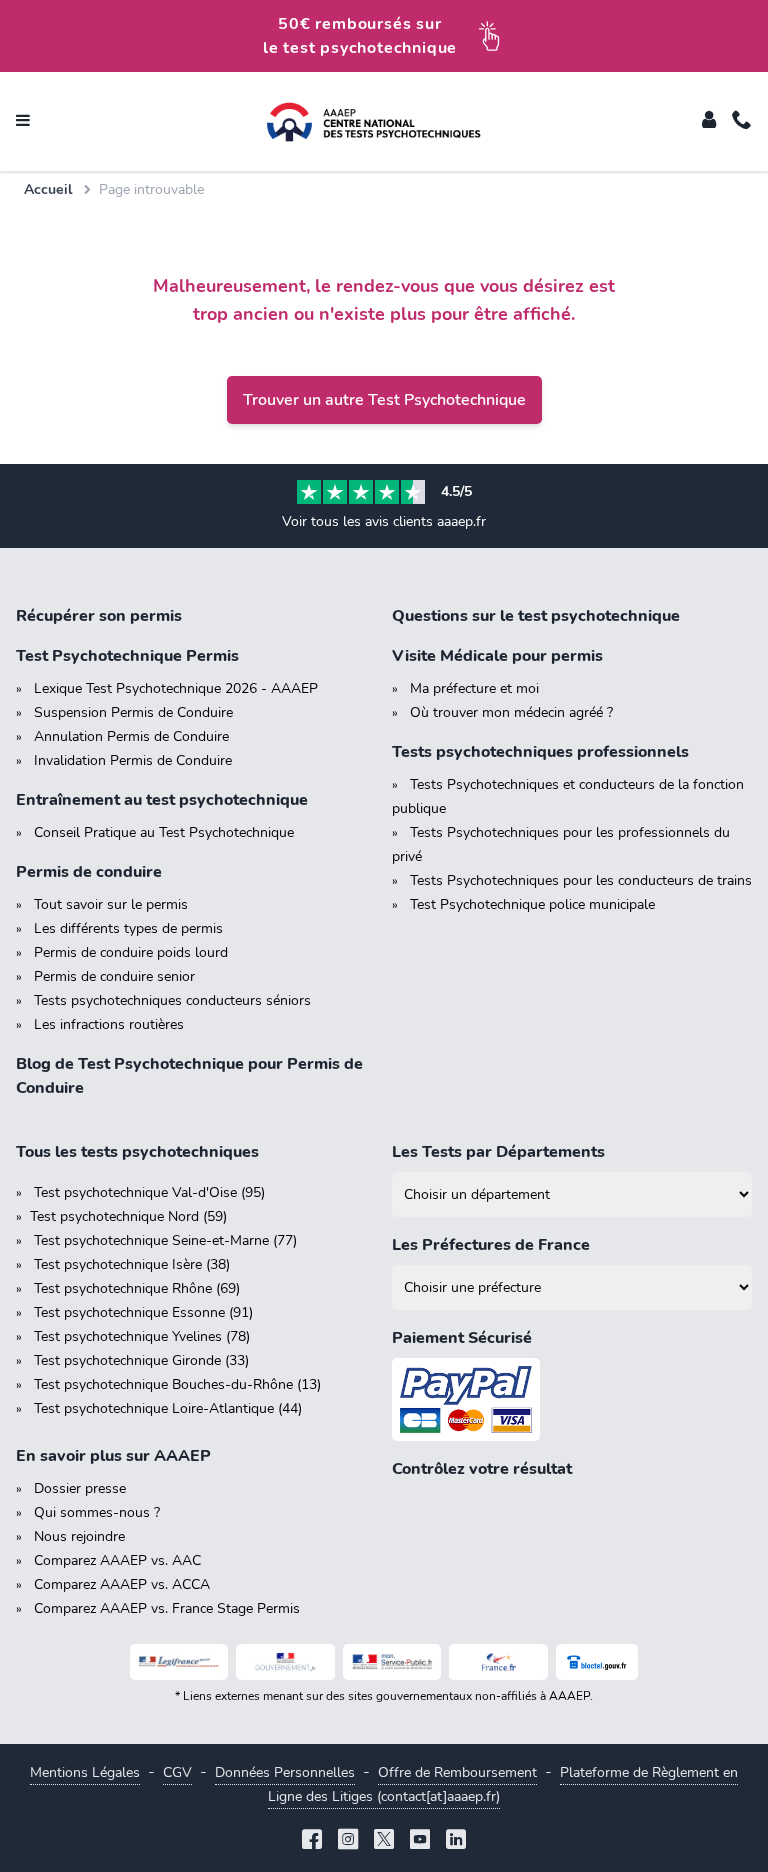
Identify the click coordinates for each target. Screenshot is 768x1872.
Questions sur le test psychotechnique (536, 616)
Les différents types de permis (128, 928)
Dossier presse (80, 1488)
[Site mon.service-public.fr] (392, 1662)
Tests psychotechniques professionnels (540, 752)
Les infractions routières (109, 1024)
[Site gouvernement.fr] (285, 1662)
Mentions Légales (85, 1772)
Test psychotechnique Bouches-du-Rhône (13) (177, 1384)
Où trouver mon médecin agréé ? (511, 712)
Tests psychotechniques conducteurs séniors (172, 1000)
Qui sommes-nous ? (97, 1512)
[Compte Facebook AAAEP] (312, 1841)
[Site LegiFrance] (179, 1662)
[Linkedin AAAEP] (456, 1841)
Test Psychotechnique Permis (127, 656)
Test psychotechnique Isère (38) (132, 1264)
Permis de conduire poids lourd (131, 952)
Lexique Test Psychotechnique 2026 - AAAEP (176, 688)
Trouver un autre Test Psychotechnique (384, 400)
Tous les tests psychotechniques (137, 1152)
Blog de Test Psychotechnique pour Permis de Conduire (189, 1076)
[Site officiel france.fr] (498, 1662)
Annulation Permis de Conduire (131, 736)
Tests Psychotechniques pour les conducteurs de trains (581, 880)
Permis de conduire (89, 872)
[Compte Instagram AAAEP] (348, 1841)
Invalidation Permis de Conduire (133, 760)
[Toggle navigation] (23, 122)
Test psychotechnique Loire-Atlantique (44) (168, 1408)
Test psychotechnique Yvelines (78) (142, 1336)
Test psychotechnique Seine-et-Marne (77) (165, 1240)
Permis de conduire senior (114, 976)
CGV (177, 1772)
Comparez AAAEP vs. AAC (117, 1560)
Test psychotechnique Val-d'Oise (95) (149, 1192)
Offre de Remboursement (457, 1772)
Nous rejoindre (79, 1536)
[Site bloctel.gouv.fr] (597, 1662)
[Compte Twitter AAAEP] (384, 1841)
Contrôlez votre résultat (482, 1469)
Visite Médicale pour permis (497, 656)
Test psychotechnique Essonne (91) (143, 1312)
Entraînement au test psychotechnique (162, 800)
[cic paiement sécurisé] (572, 1399)
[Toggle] (709, 122)
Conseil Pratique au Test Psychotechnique (164, 832)
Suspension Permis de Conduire (133, 712)
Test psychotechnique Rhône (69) (137, 1288)
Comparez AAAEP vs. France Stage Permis (167, 1608)
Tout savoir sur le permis (111, 904)
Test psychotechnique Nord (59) (128, 1216)
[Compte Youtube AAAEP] (420, 1841)
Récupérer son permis (99, 616)
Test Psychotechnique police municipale (532, 904)
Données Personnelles (285, 1772)
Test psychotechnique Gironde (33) (141, 1360)
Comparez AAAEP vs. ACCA (122, 1584)
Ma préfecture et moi (474, 688)
